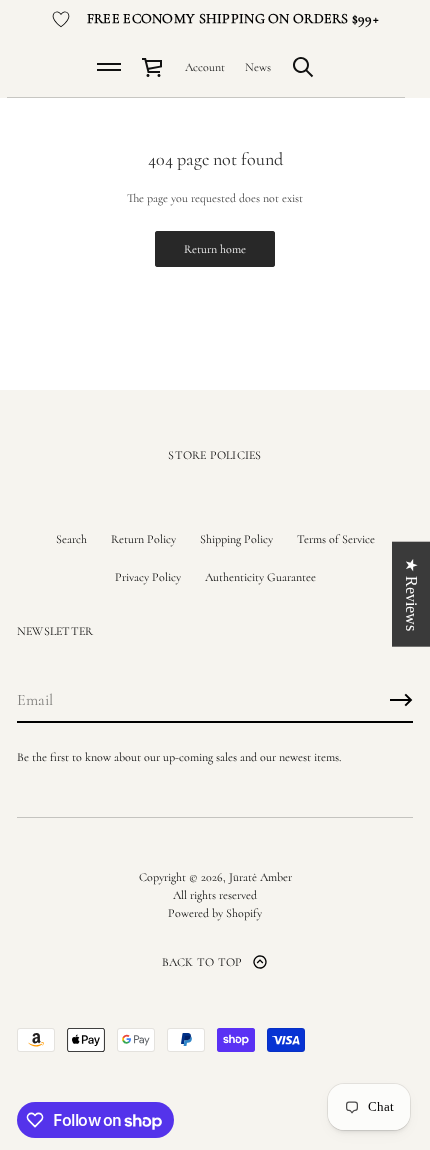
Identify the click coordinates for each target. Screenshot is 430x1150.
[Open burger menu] (109, 67)
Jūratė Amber (260, 877)
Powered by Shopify (215, 913)
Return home (215, 249)
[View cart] (153, 67)
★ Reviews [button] (411, 594)
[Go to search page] (303, 67)
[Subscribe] (401, 700)
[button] (303, 67)
